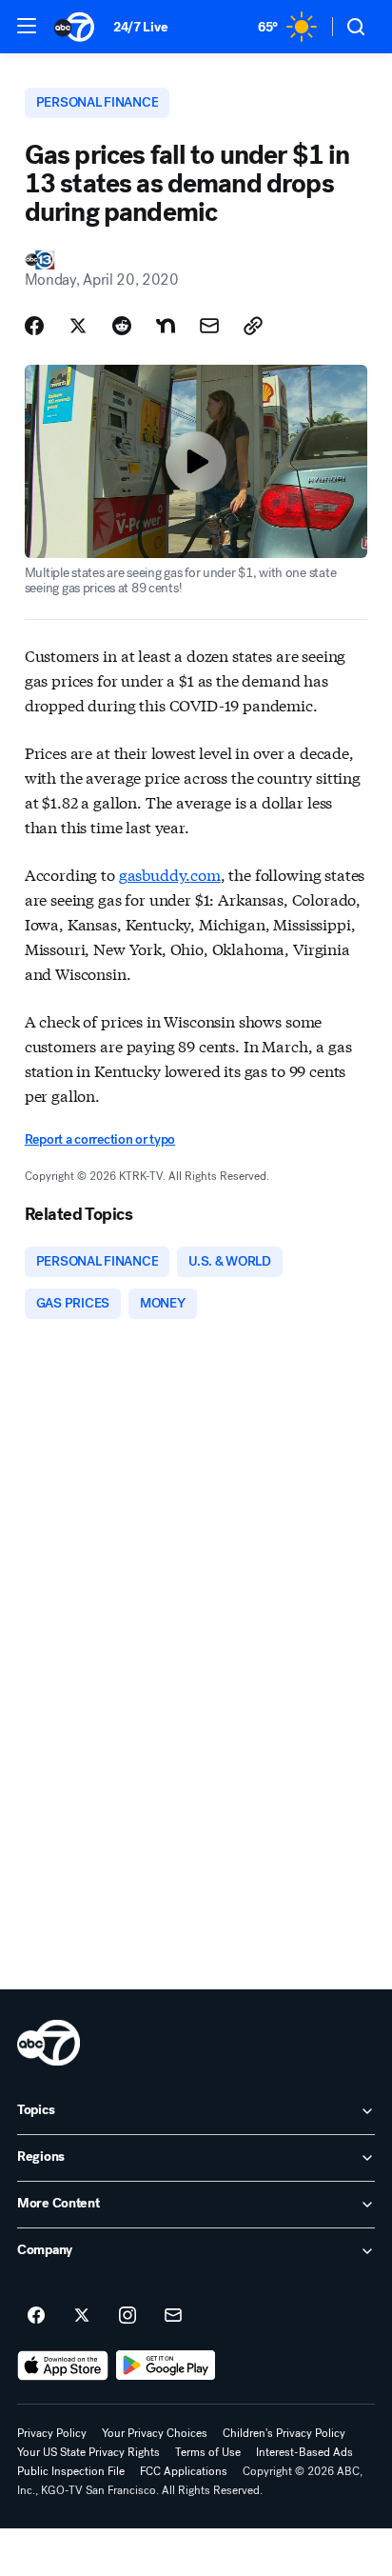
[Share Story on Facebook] (34, 326)
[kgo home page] (49, 2043)
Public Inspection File (71, 2471)
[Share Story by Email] (209, 326)
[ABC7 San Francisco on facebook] (36, 2316)
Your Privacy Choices (155, 2433)
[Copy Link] (253, 326)
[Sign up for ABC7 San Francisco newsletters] (173, 2316)
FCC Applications (184, 2471)
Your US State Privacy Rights (88, 2452)
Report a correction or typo (100, 1139)
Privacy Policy (52, 2433)
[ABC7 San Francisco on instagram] (127, 2316)
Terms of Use (208, 2452)
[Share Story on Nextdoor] (166, 326)
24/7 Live (140, 27)
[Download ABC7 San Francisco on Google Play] (166, 2366)
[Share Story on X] (78, 326)
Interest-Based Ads (304, 2452)
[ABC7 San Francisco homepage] (74, 27)
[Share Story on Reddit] (122, 326)
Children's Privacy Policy (284, 2433)
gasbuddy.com (170, 874)
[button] (27, 26)
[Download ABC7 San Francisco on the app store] (63, 2366)
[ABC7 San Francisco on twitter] (82, 2316)
